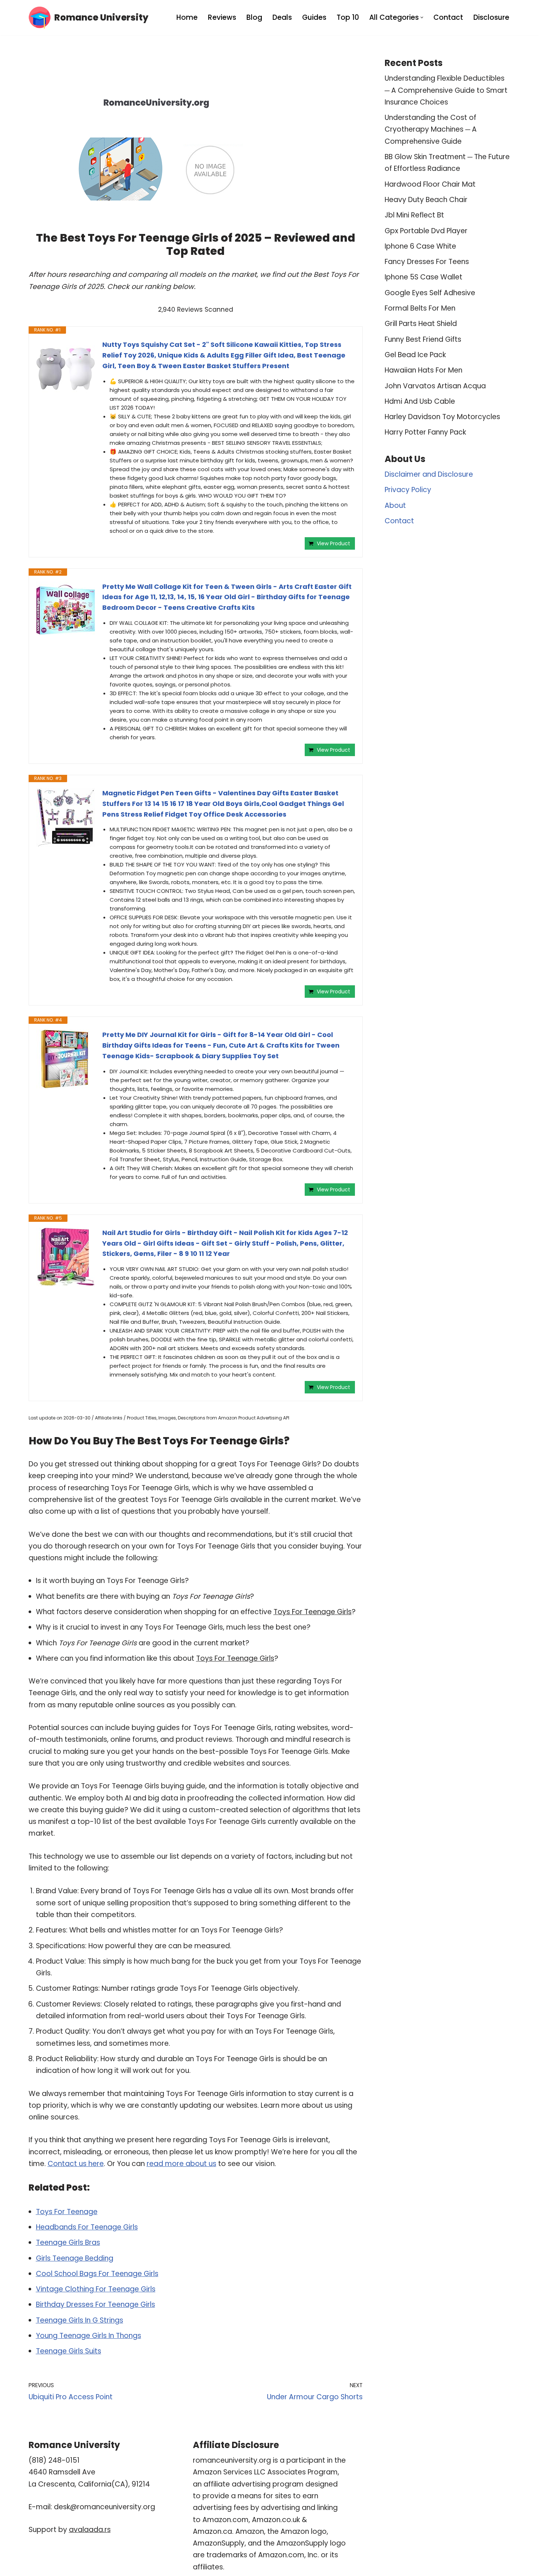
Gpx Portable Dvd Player (426, 231)
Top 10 (348, 17)
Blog (254, 17)
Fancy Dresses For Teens (427, 262)
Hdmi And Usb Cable (420, 401)
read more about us (181, 2164)
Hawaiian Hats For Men (423, 370)
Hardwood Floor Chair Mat (430, 184)
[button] (422, 17)
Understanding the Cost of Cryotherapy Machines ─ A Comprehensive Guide (431, 129)
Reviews (222, 17)
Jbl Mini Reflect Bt (414, 215)
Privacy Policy (408, 490)
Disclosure (491, 17)
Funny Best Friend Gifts (423, 339)
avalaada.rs (90, 2530)
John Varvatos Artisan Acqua (435, 386)
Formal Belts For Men (420, 308)
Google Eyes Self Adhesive (430, 293)
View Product (333, 543)
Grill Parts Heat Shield (421, 324)
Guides (314, 17)
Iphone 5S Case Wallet (423, 277)
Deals (282, 17)
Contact (448, 17)
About (395, 505)
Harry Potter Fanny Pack (425, 432)
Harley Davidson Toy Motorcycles (442, 417)
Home (187, 17)
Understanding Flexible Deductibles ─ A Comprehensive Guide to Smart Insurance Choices (446, 90)
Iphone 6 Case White (420, 246)
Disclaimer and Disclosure (429, 474)
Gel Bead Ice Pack (415, 355)
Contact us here (76, 2164)
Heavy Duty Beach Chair (426, 200)
